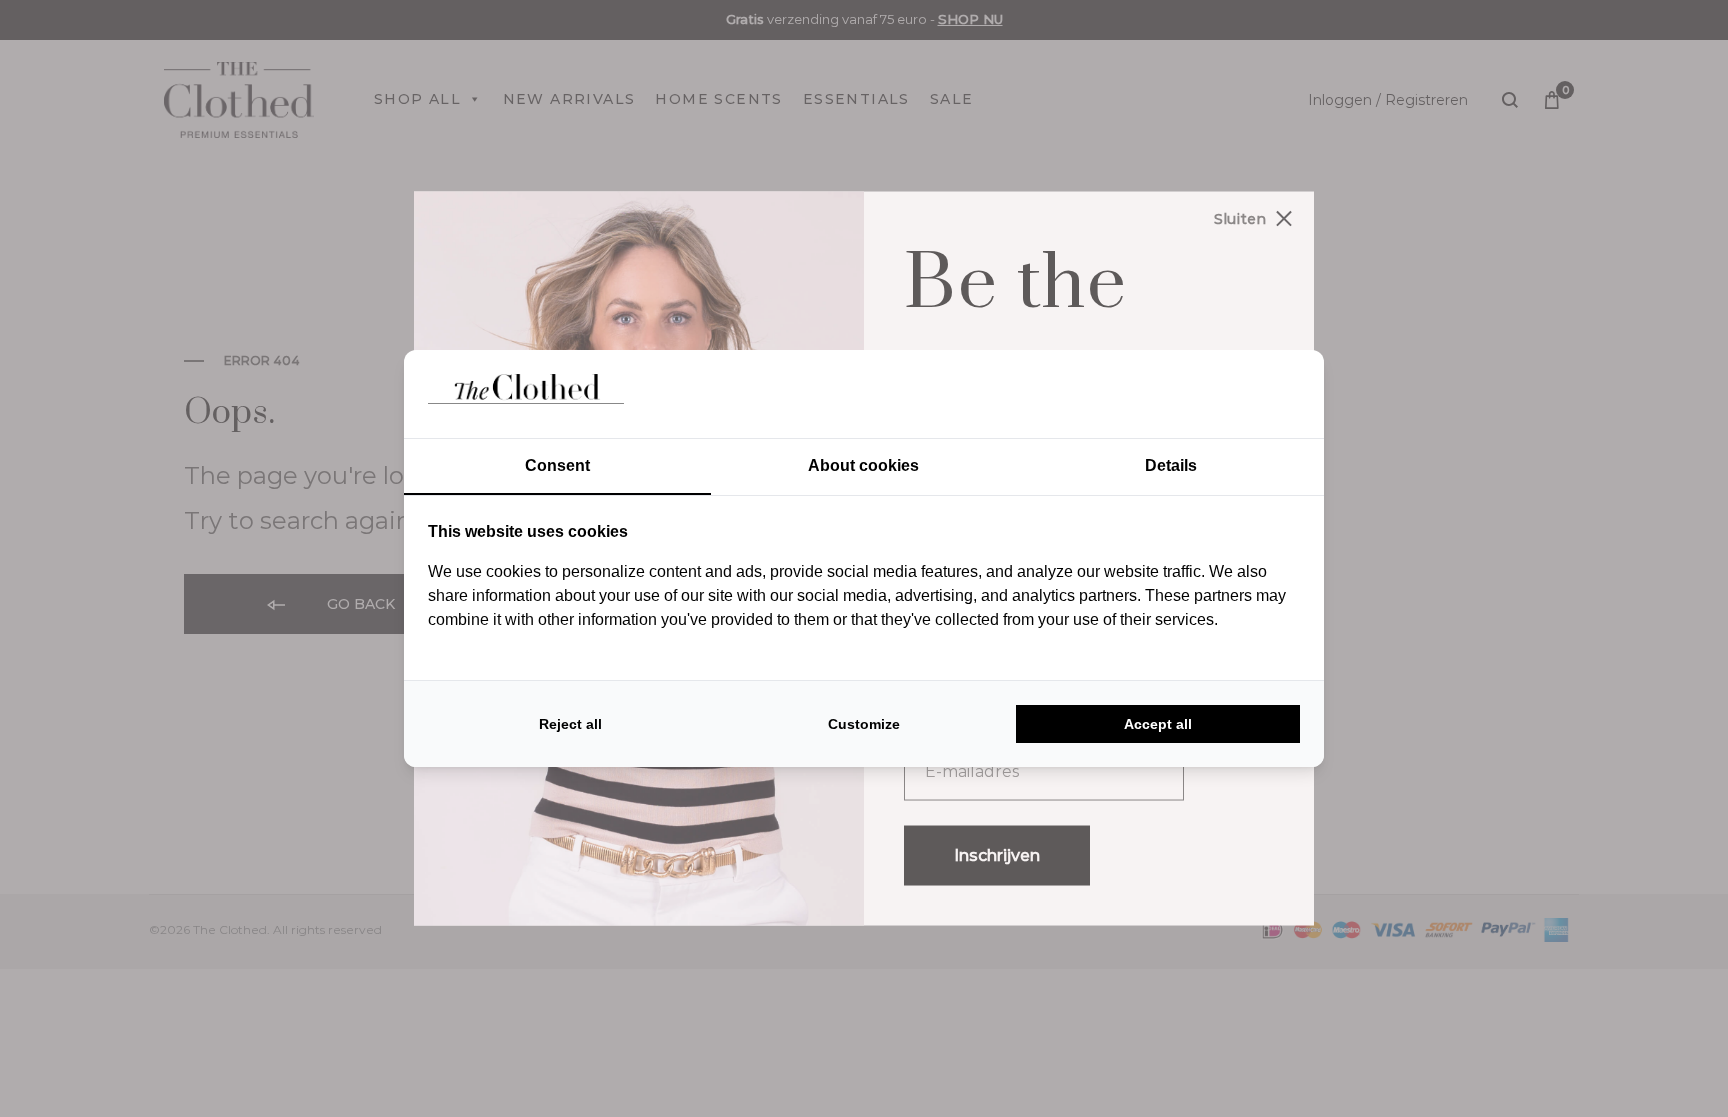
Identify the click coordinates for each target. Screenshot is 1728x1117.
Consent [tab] (557, 465)
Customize (864, 724)
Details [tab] (1171, 465)
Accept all (1158, 724)
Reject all (570, 724)
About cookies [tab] (863, 465)
